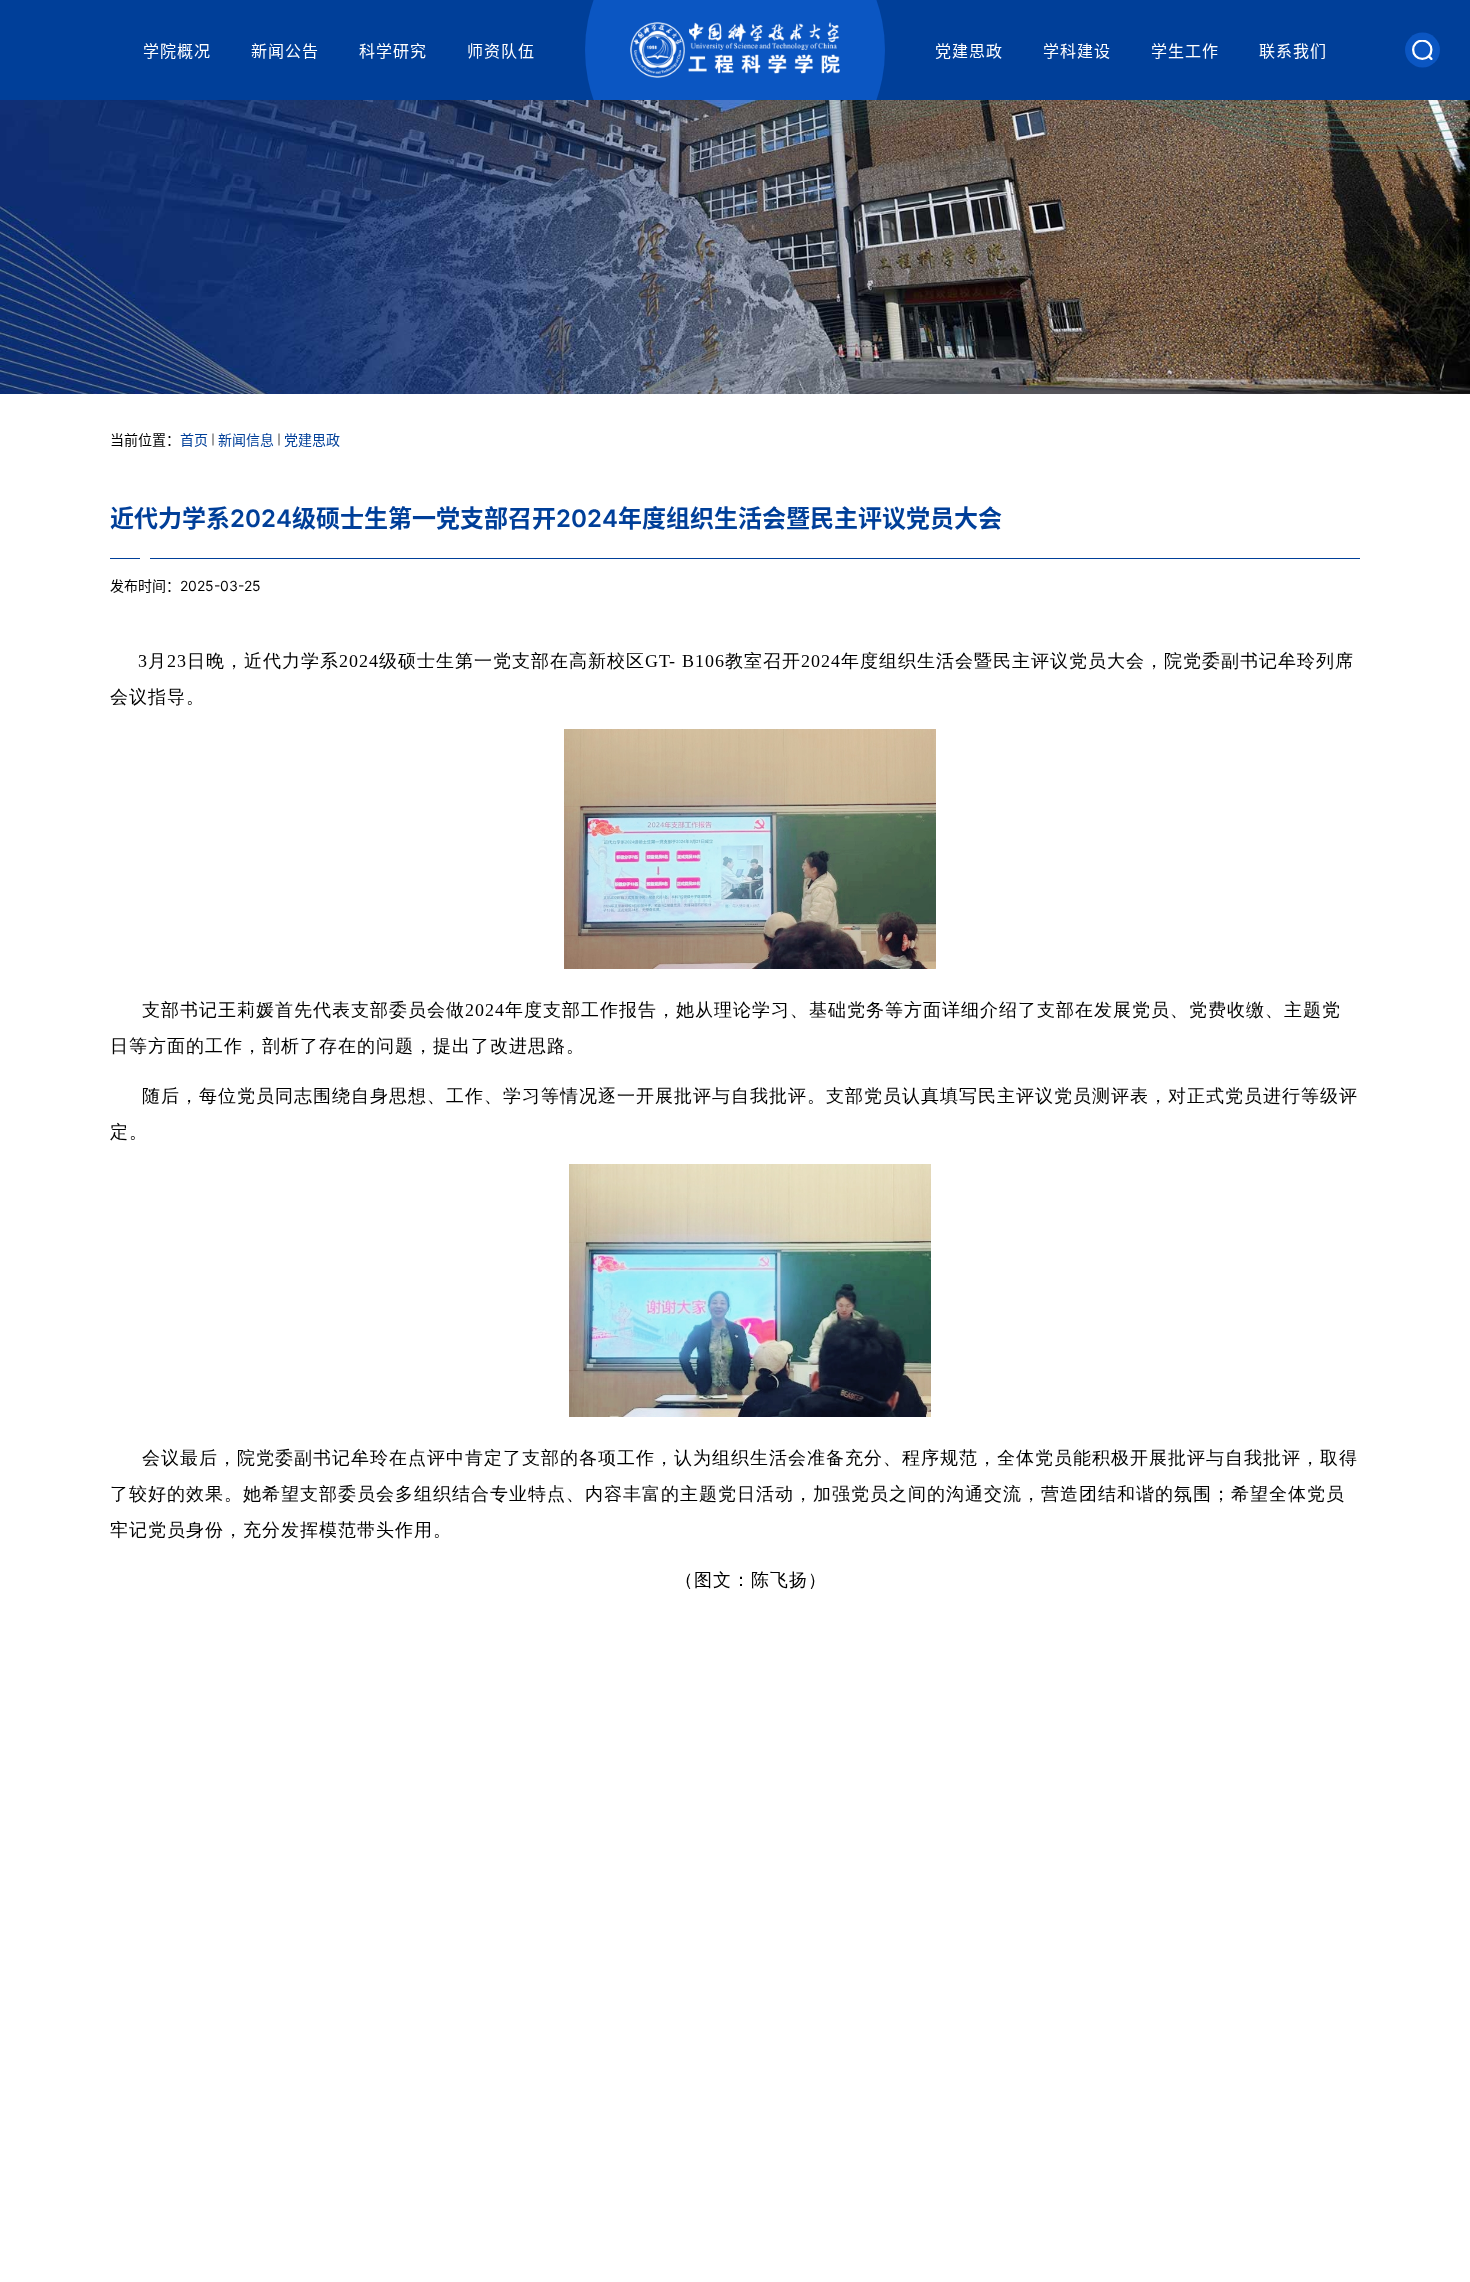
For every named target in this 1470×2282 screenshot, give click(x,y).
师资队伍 (501, 51)
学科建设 (1077, 51)
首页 (194, 439)
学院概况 (177, 51)
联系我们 (1293, 51)
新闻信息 (246, 439)
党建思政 (969, 51)
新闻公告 (285, 51)
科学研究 (393, 51)
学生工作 (1185, 51)
